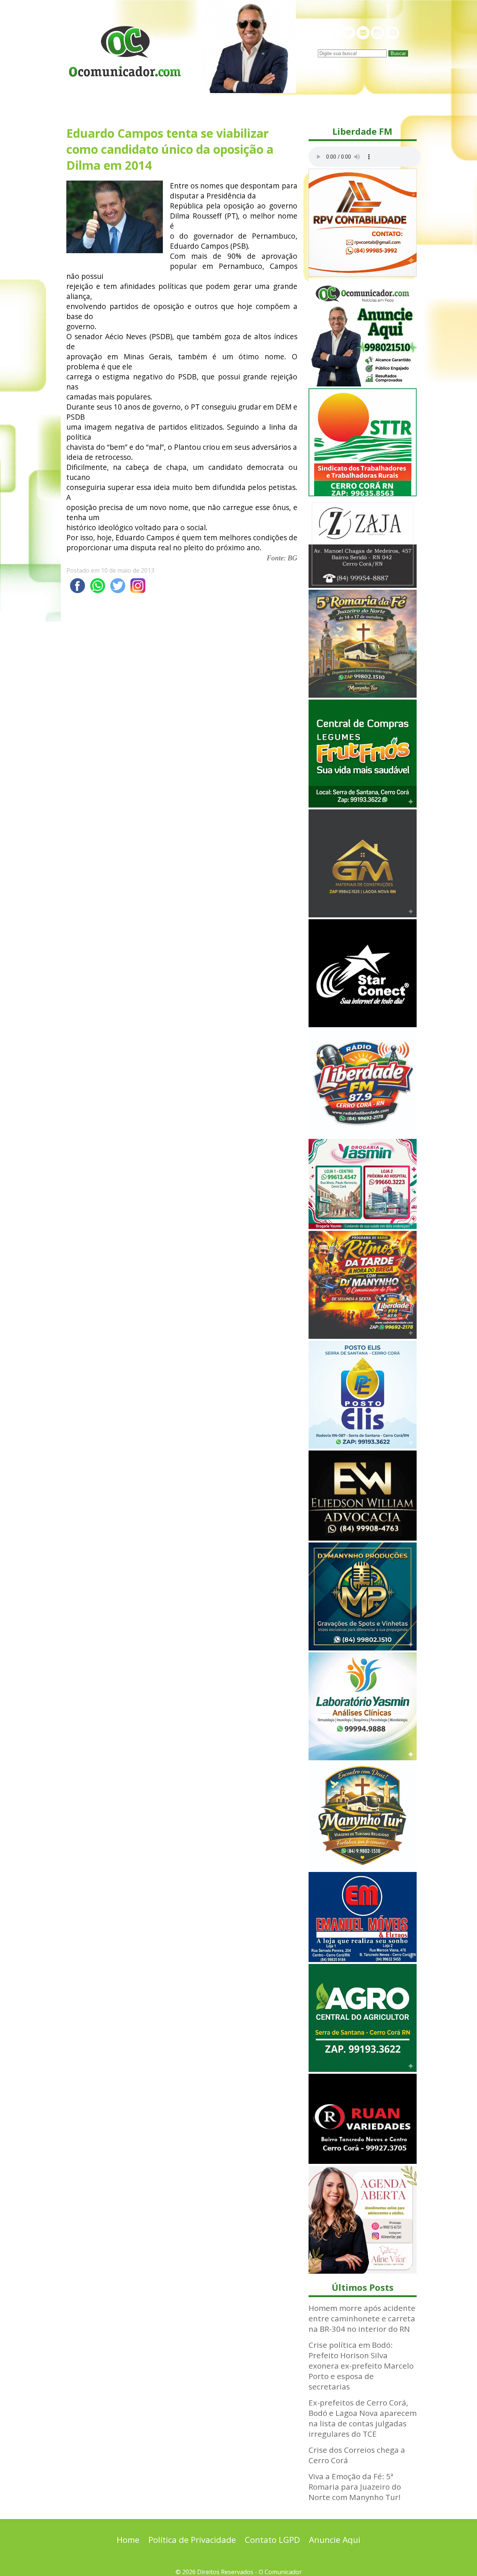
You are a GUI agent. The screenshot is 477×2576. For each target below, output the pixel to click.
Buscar (398, 53)
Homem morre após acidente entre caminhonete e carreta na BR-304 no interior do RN (362, 2318)
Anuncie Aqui (335, 2540)
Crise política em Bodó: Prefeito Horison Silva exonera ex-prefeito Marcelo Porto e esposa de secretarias (361, 2366)
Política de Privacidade (192, 2540)
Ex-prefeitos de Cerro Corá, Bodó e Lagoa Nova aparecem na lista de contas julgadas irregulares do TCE (363, 2418)
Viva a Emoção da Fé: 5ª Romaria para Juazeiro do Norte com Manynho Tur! (355, 2487)
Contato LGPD (272, 2540)
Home (128, 2540)
